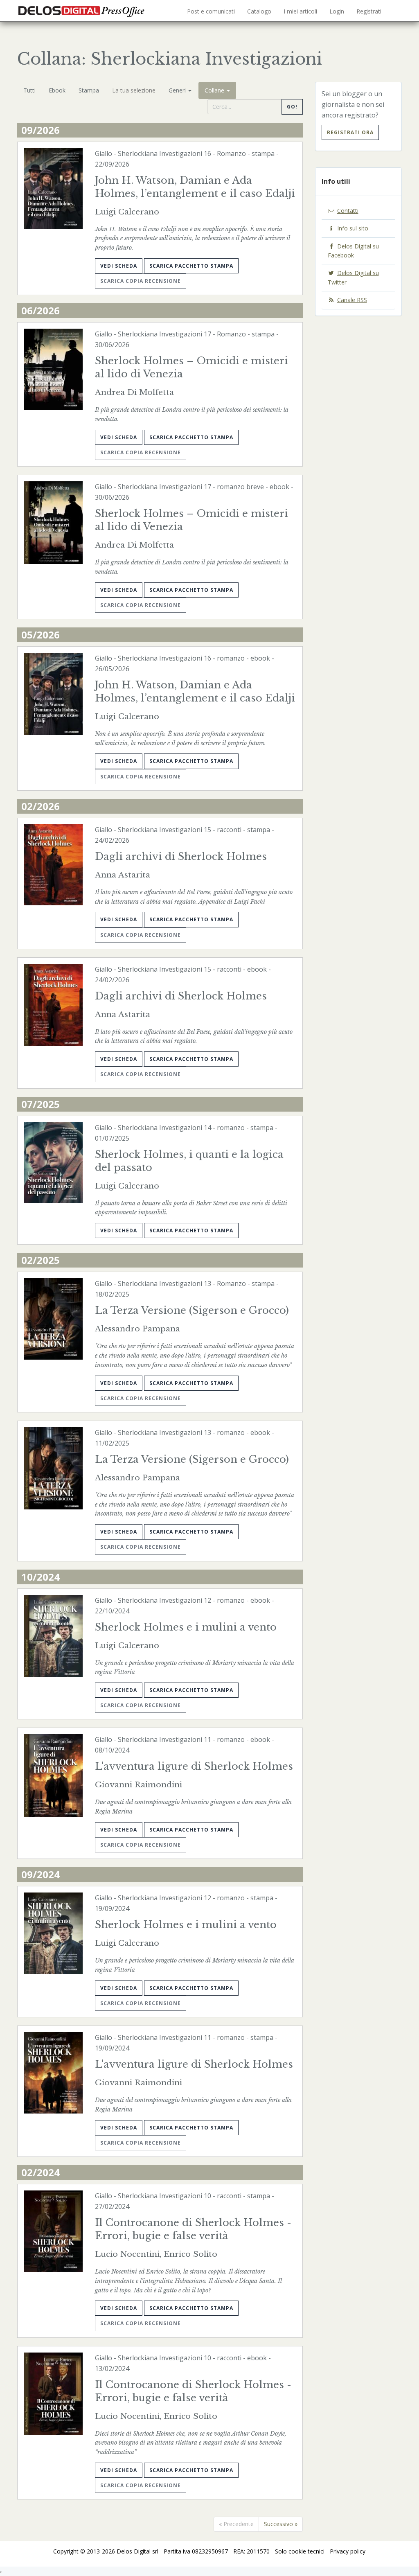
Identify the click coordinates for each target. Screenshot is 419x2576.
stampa (263, 153)
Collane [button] (215, 90)
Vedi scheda (119, 266)
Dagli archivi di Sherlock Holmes (181, 856)
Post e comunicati (211, 11)
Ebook (57, 90)
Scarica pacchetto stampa (191, 266)
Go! (292, 107)
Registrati (369, 11)
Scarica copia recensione (141, 281)
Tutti (29, 90)
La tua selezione (134, 90)
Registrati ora (350, 132)
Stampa (89, 90)
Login (337, 11)
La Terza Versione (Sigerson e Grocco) (192, 1310)
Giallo (104, 153)
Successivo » (281, 2524)
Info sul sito (353, 228)
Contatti (348, 211)
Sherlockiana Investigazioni (160, 153)
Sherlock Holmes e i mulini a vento (186, 1627)
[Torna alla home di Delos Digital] (83, 10)
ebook (279, 487)
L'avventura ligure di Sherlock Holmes (194, 1766)
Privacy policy (348, 2551)
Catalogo (259, 11)
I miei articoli (300, 11)
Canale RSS (352, 300)
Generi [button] (178, 90)
